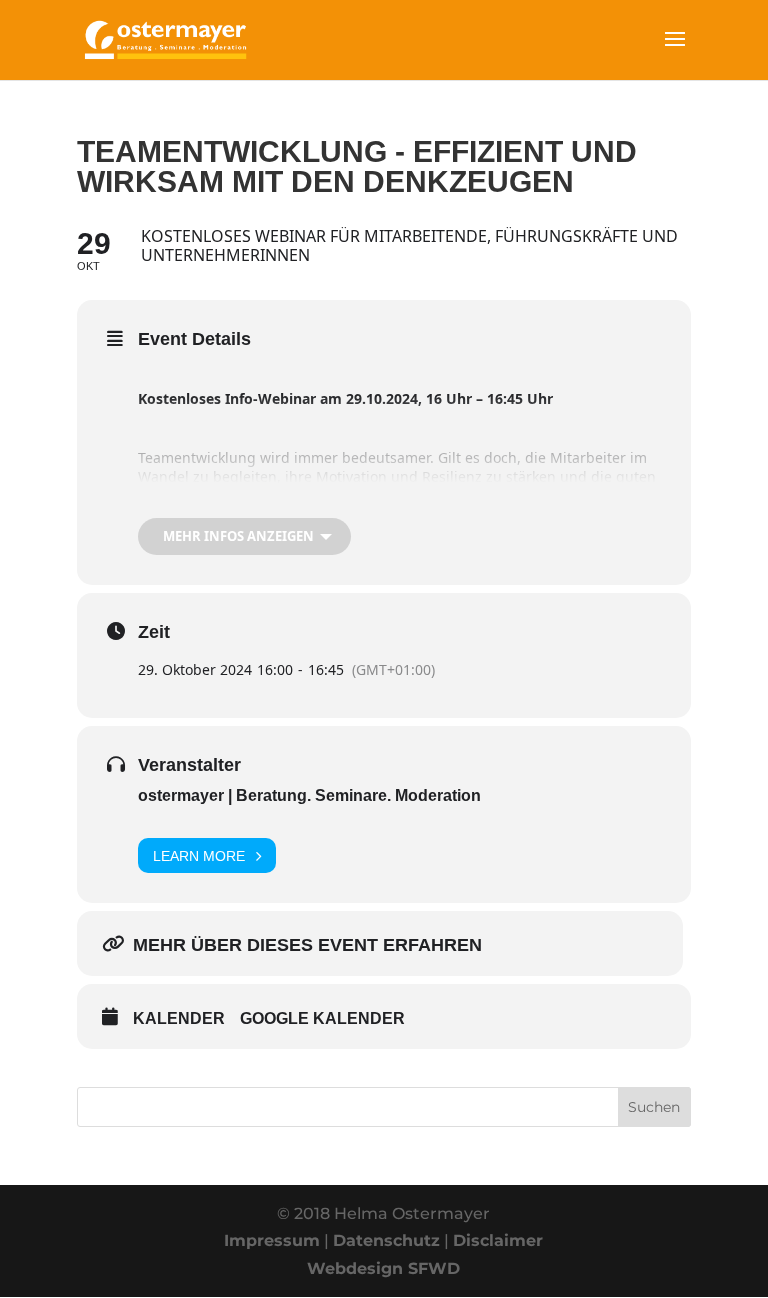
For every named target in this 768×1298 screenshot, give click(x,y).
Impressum (272, 1240)
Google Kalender (322, 1018)
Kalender (179, 1018)
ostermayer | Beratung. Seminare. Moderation (309, 795)
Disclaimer (498, 1240)
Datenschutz (386, 1240)
